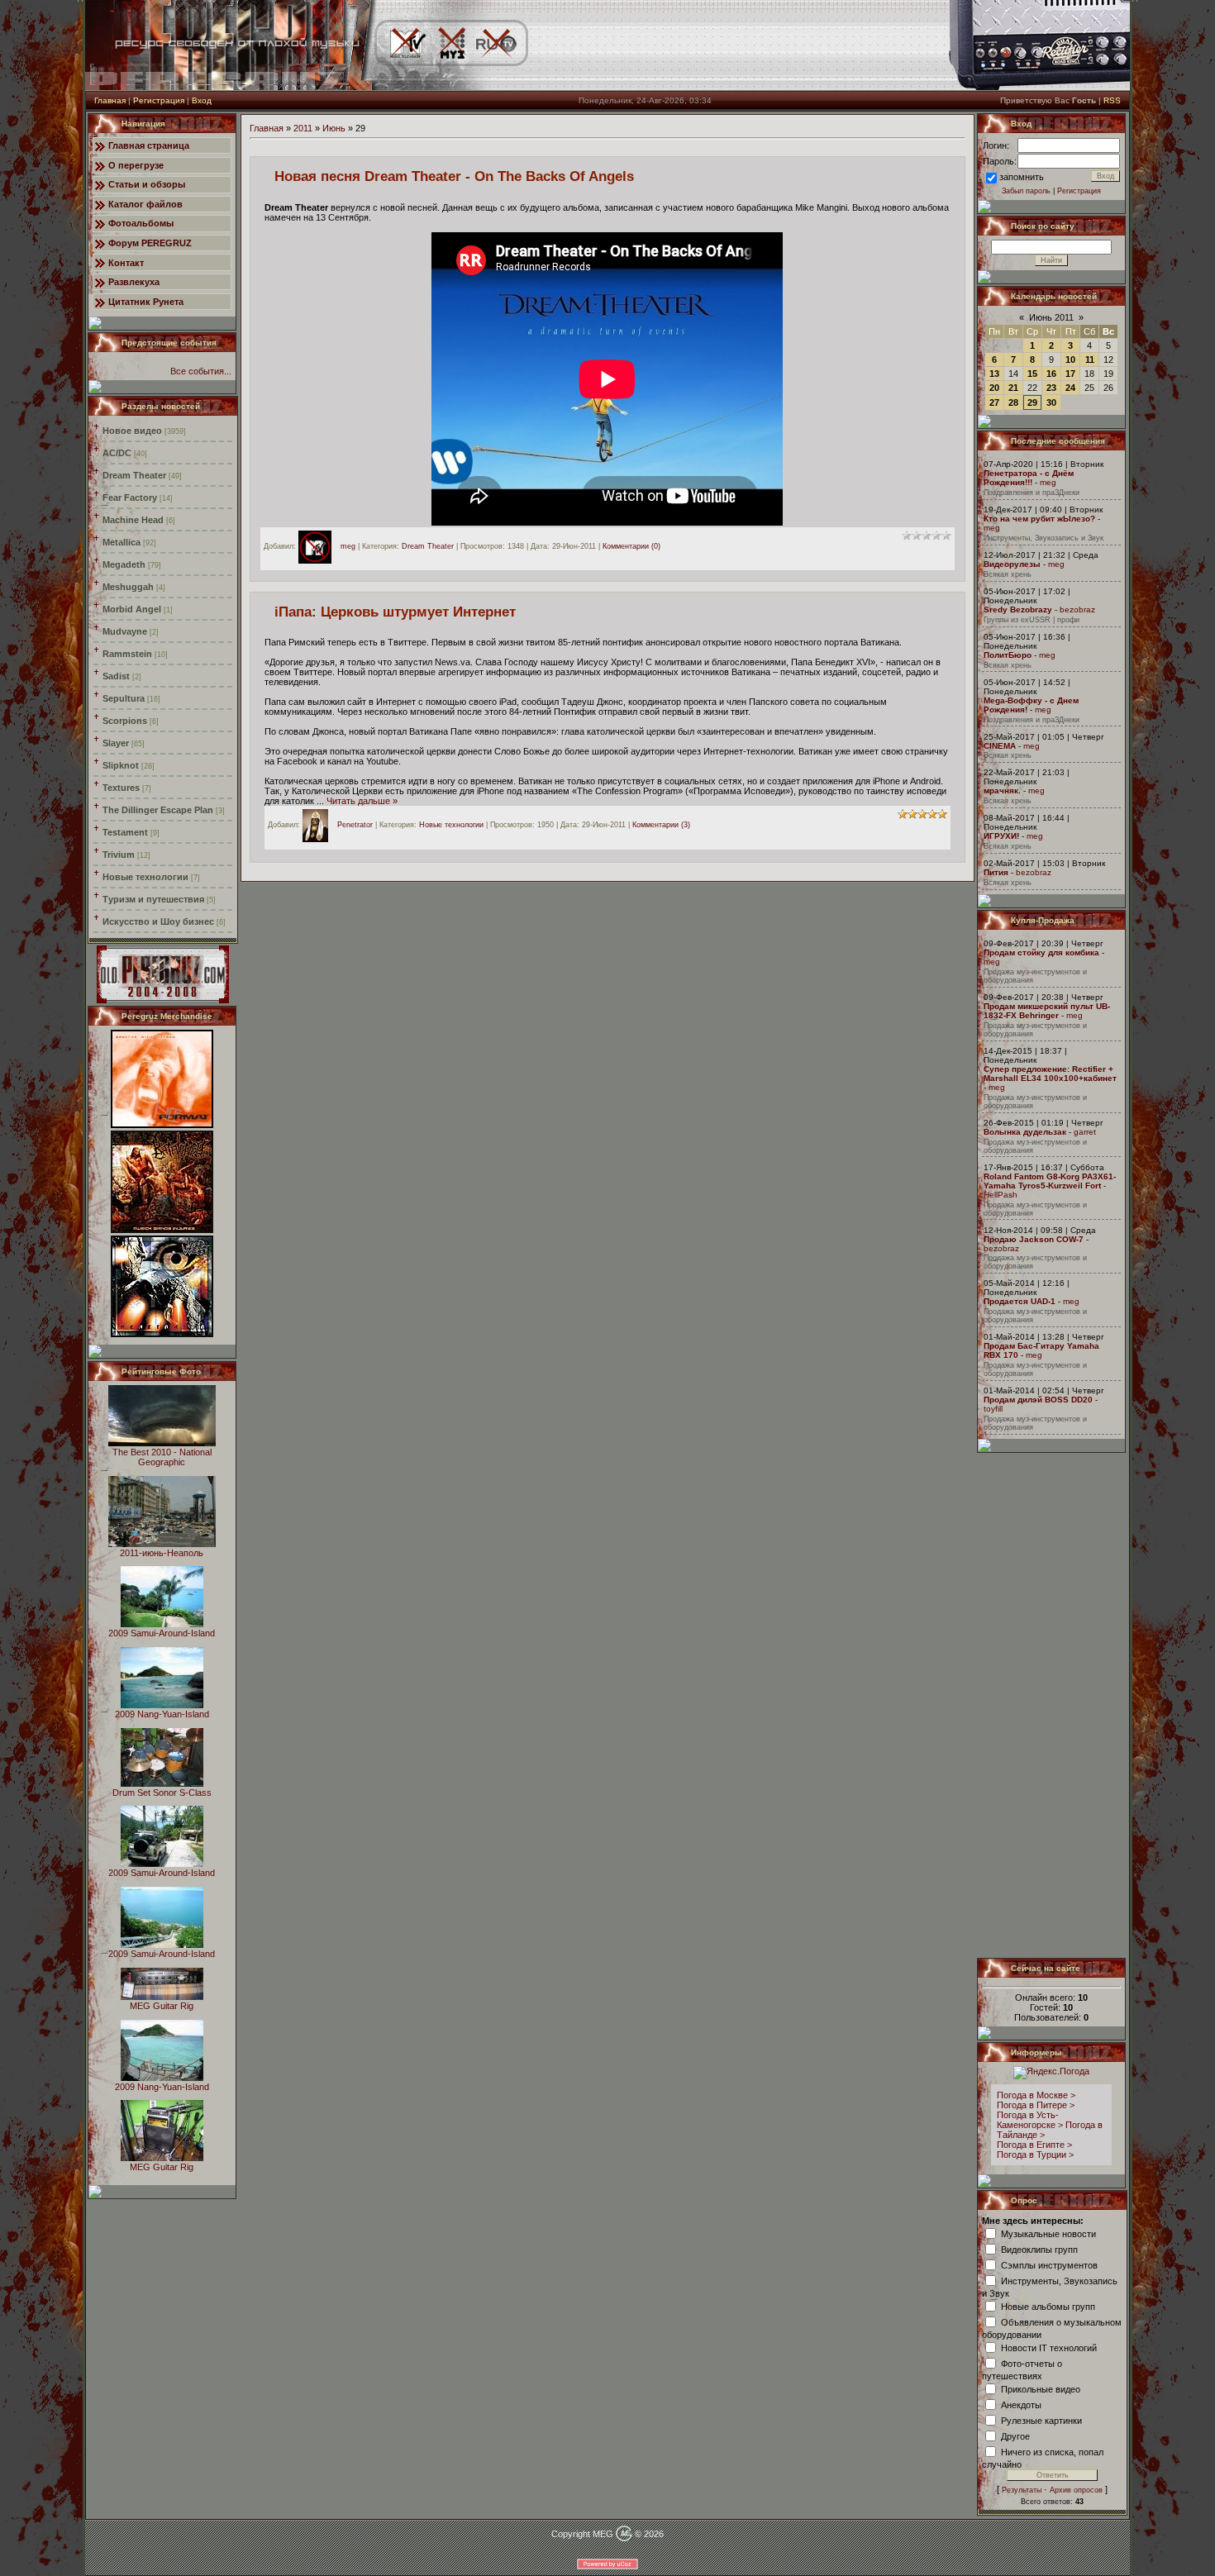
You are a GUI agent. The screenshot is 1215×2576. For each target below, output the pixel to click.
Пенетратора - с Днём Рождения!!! (1029, 478)
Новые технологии (145, 877)
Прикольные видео (1041, 2388)
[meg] (319, 546)
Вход (202, 100)
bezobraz (1077, 609)
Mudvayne (125, 631)
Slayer (116, 743)
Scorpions (125, 721)
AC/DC (117, 453)
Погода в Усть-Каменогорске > (1030, 2120)
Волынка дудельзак (1025, 1132)
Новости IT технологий (1049, 2347)
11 (1090, 359)
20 (994, 388)
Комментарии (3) (661, 826)
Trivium (119, 855)
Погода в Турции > (1035, 2155)
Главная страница (149, 145)
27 (994, 402)
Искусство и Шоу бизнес (158, 921)
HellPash (1001, 1195)
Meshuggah (128, 587)
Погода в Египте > (1034, 2145)
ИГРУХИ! (1001, 836)
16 (1051, 374)
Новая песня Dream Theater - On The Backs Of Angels (454, 176)
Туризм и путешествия (153, 899)
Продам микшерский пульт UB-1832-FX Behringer (1047, 1011)
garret (1085, 1132)
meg (348, 546)
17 (1070, 374)
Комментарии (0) (631, 546)
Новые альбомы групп (1048, 2306)
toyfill (993, 1409)
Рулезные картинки (1041, 2420)
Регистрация (159, 100)
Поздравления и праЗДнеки (1032, 493)
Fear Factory (130, 498)
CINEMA (1000, 746)
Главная (110, 100)
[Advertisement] (1052, 1705)
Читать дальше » (362, 801)
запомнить (1022, 177)
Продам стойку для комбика (1041, 952)
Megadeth (124, 564)
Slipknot (121, 765)
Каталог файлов (145, 204)
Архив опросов (1076, 2490)
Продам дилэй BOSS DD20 (1038, 1400)
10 (1070, 359)
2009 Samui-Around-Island (162, 1633)
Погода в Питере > (1036, 2105)
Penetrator (355, 826)
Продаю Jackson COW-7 (1034, 1239)
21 (1013, 388)
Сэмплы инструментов (1049, 2264)
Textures (121, 788)
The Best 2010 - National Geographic (162, 1457)
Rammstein (127, 654)
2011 (303, 128)
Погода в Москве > (1036, 2095)
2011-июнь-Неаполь (162, 1553)
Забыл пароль (1026, 191)
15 (1032, 374)
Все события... (201, 371)
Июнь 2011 (1051, 317)
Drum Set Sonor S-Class (162, 1793)
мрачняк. (1002, 790)
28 (1013, 402)
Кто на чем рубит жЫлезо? (1039, 519)
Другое (1015, 2436)
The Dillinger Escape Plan (158, 810)
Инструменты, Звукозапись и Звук (1043, 538)
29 (1032, 402)
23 (1051, 388)
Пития (996, 872)
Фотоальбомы (141, 223)
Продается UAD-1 (1020, 1301)
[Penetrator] (319, 826)
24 (1070, 388)
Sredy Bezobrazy (1018, 609)
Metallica (121, 542)
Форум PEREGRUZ (150, 243)
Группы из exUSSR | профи (1032, 620)
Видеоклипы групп (1039, 2249)
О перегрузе (136, 165)
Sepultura (124, 698)
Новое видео (132, 431)
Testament (125, 832)
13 (994, 374)
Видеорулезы (1012, 564)
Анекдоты (1021, 2404)
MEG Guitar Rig (162, 2006)
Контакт (126, 263)
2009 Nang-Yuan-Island (162, 1714)
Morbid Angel (132, 609)
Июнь (334, 128)
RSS (1112, 100)
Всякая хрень (1008, 574)
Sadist (116, 676)
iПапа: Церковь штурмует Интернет (395, 612)
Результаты (1022, 2490)
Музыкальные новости (1048, 2233)
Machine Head (133, 520)
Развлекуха (134, 282)
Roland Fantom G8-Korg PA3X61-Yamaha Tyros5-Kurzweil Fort (1050, 1181)
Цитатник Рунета (146, 302)
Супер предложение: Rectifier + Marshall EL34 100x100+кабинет (1050, 1074)
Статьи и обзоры (147, 184)
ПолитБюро (1008, 655)
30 (1051, 402)
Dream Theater (134, 475)
